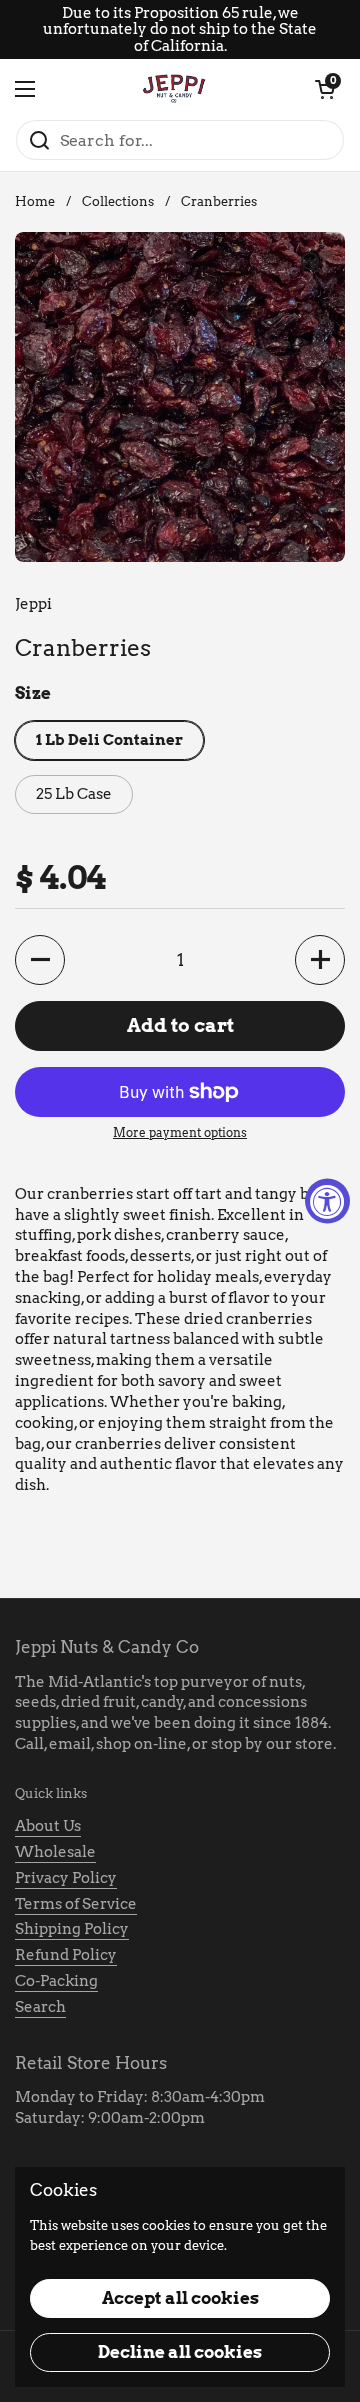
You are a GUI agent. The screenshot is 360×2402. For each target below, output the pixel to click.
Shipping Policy (72, 1929)
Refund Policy (66, 1955)
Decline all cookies (180, 2352)
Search (40, 2007)
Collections (118, 201)
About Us (48, 1826)
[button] (325, 89)
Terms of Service (76, 1904)
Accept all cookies (180, 2298)
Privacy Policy (66, 1878)
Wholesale (55, 1852)
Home (35, 201)
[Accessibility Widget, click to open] (327, 1201)
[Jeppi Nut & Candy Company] (175, 89)
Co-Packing (56, 1981)
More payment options (180, 1132)
